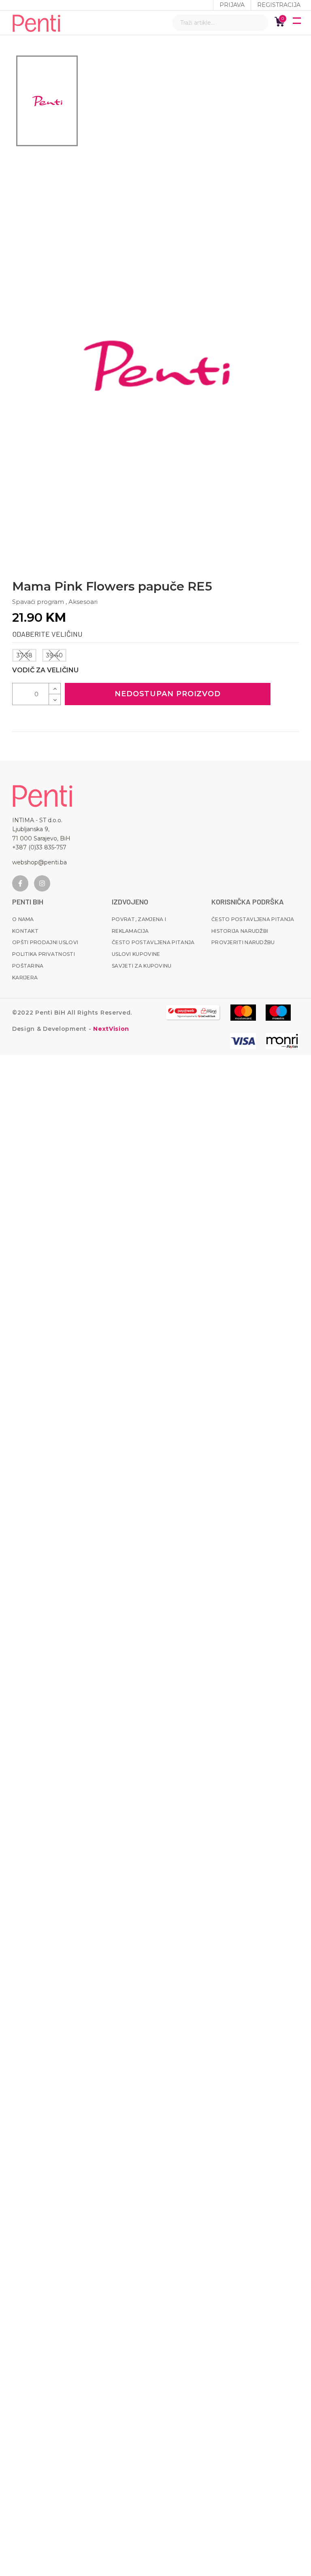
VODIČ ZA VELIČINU (45, 670)
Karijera (25, 978)
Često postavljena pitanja (153, 942)
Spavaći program (38, 602)
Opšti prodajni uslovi (45, 942)
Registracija (279, 5)
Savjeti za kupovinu (142, 966)
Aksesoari (83, 602)
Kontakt (25, 931)
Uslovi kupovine (136, 954)
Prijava (232, 5)
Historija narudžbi (240, 931)
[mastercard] (243, 1013)
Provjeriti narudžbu (243, 942)
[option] (47, 101)
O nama (23, 919)
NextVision (110, 1029)
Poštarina (28, 966)
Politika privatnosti (44, 954)
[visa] (243, 1041)
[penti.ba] (36, 23)
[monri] (193, 1013)
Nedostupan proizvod (168, 694)
